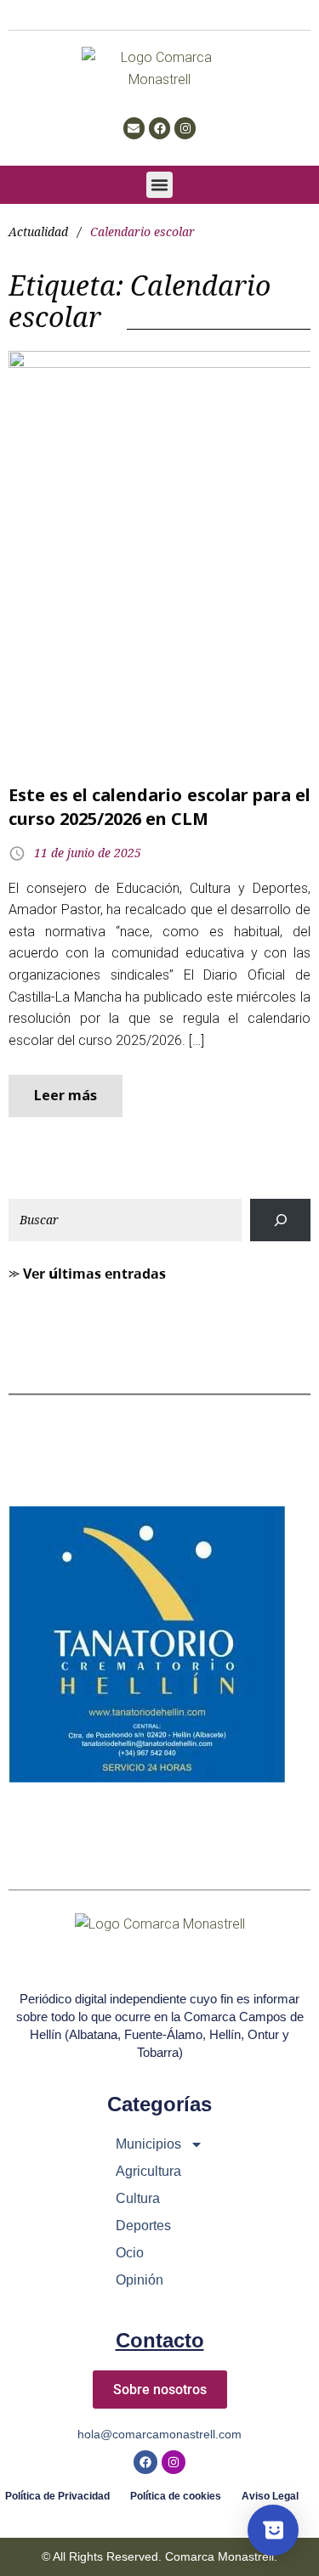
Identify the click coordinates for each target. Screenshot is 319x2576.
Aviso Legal (270, 2497)
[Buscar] (280, 1220)
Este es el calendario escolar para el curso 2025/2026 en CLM (159, 807)
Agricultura (148, 2171)
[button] (160, 185)
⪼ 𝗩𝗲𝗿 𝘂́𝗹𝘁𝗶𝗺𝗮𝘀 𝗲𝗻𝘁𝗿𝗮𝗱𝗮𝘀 (87, 1274)
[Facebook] (159, 128)
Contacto (160, 2340)
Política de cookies (176, 2497)
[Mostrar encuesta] (273, 2530)
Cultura (138, 2198)
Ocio (130, 2253)
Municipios (148, 2144)
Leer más (66, 1095)
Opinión (140, 2280)
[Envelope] (134, 128)
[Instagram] (185, 128)
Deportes (143, 2226)
